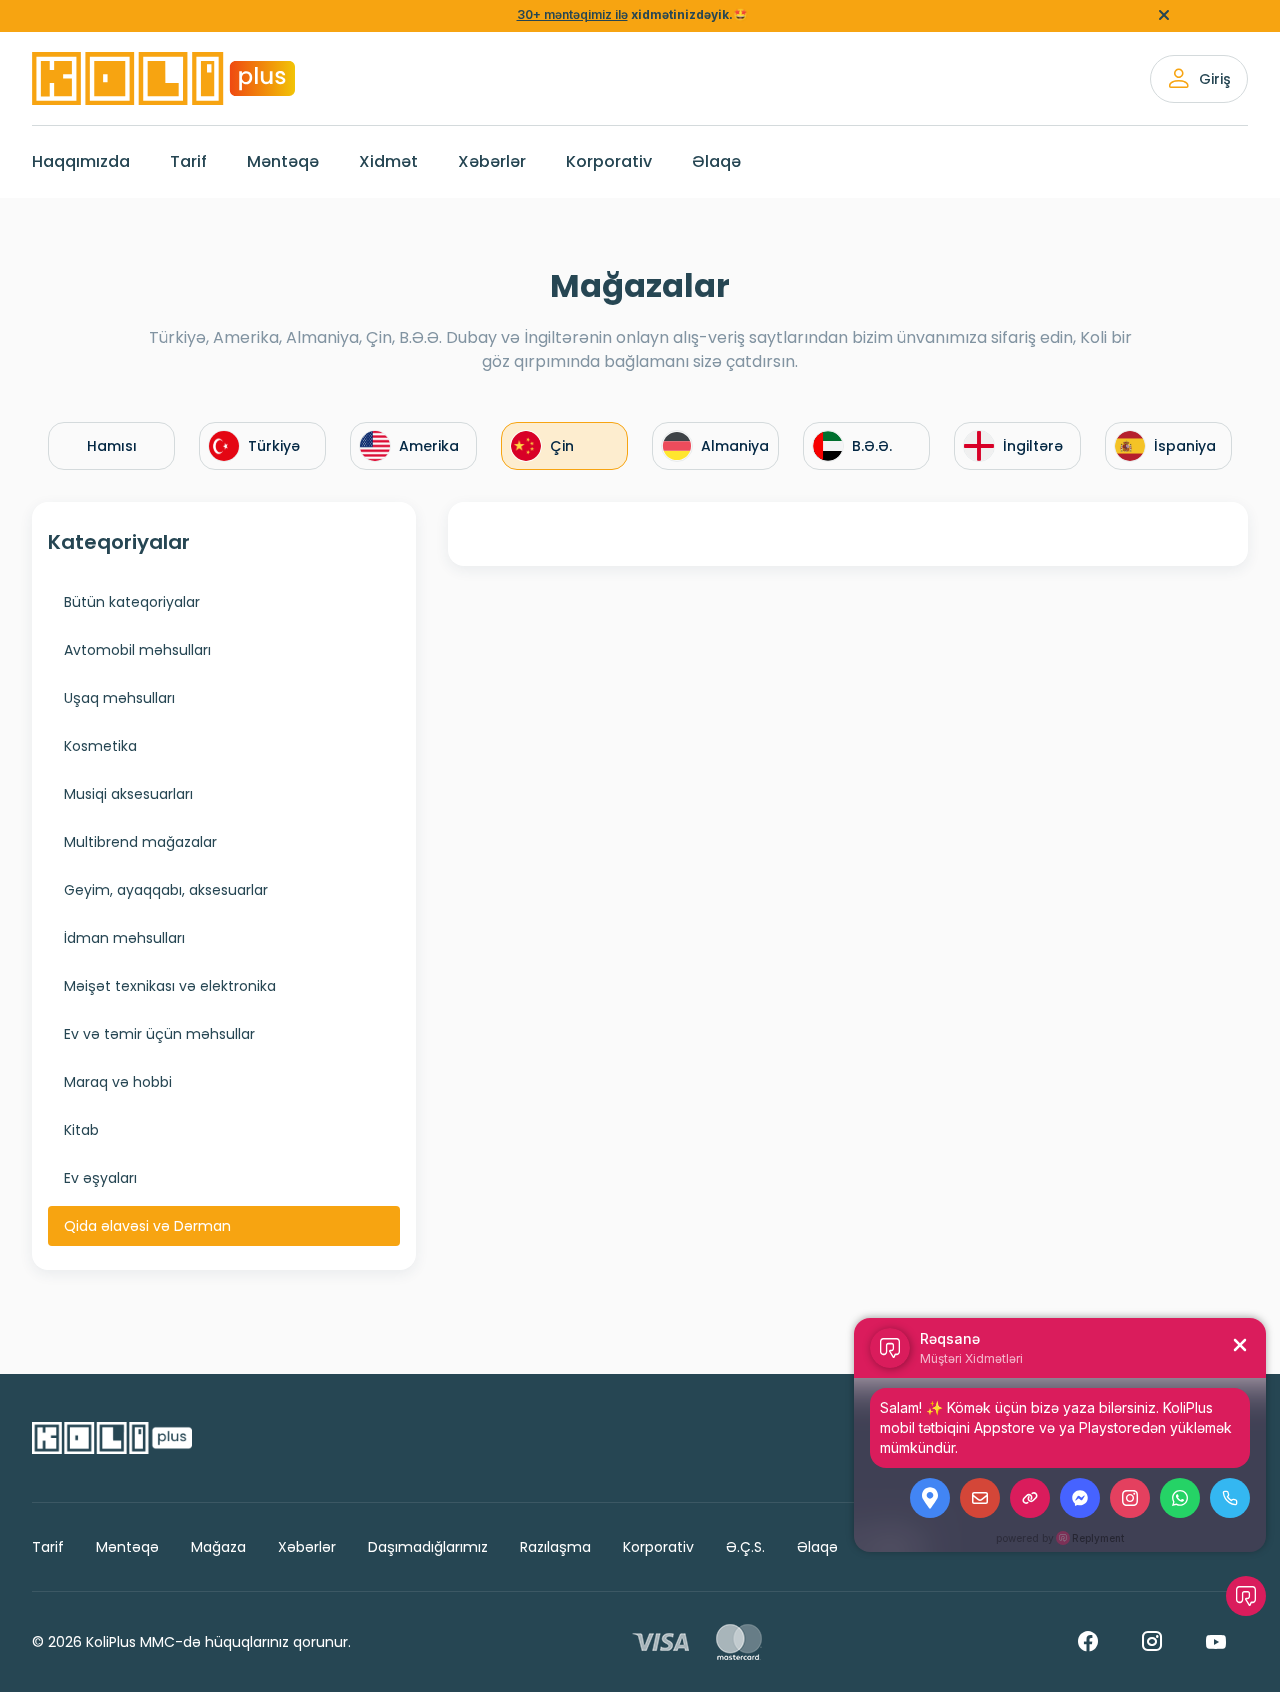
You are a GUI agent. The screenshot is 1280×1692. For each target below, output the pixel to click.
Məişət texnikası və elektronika (170, 986)
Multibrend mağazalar (140, 842)
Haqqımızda (81, 161)
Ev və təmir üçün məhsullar (159, 1034)
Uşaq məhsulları (119, 698)
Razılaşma (555, 1547)
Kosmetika (100, 746)
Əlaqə (716, 161)
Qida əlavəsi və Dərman (147, 1226)
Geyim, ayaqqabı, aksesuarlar (166, 890)
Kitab (81, 1130)
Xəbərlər (492, 161)
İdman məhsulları (124, 938)
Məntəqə (283, 161)
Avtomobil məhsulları (137, 650)
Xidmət (388, 161)
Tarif (188, 161)
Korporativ (609, 161)
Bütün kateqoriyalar (132, 602)
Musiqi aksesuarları (128, 794)
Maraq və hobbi (118, 1082)
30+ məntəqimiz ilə (572, 14)
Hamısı (112, 446)
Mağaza (218, 1547)
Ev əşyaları (100, 1178)
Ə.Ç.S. (745, 1547)
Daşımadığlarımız (428, 1547)
